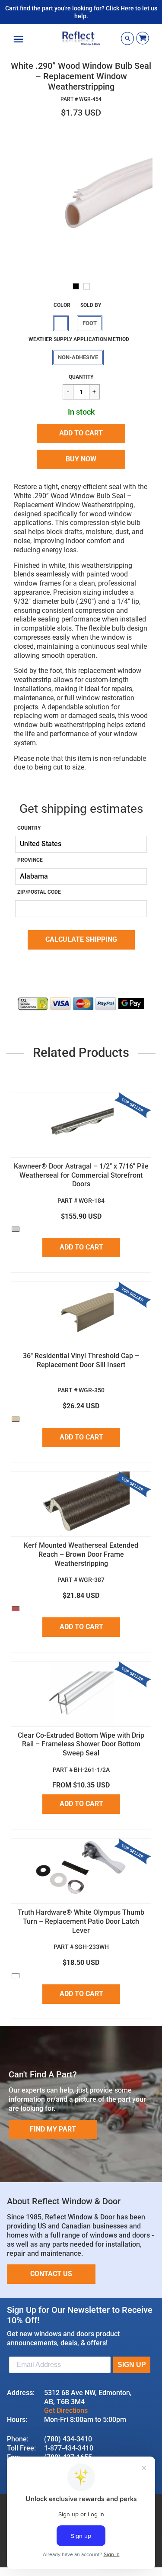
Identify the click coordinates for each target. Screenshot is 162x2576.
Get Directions (66, 2410)
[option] (81, 201)
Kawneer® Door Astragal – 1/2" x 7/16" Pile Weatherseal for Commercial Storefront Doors (81, 1175)
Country (29, 828)
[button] (81, 433)
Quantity (81, 377)
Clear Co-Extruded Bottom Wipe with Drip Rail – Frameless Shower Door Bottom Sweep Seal (81, 1744)
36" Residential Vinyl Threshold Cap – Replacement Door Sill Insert (81, 1360)
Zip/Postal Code (39, 892)
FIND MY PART (53, 2129)
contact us (51, 2274)
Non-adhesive (78, 357)
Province (30, 860)
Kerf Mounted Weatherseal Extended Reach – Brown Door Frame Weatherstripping (81, 1554)
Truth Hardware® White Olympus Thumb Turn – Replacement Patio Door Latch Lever (81, 1921)
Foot (90, 323)
